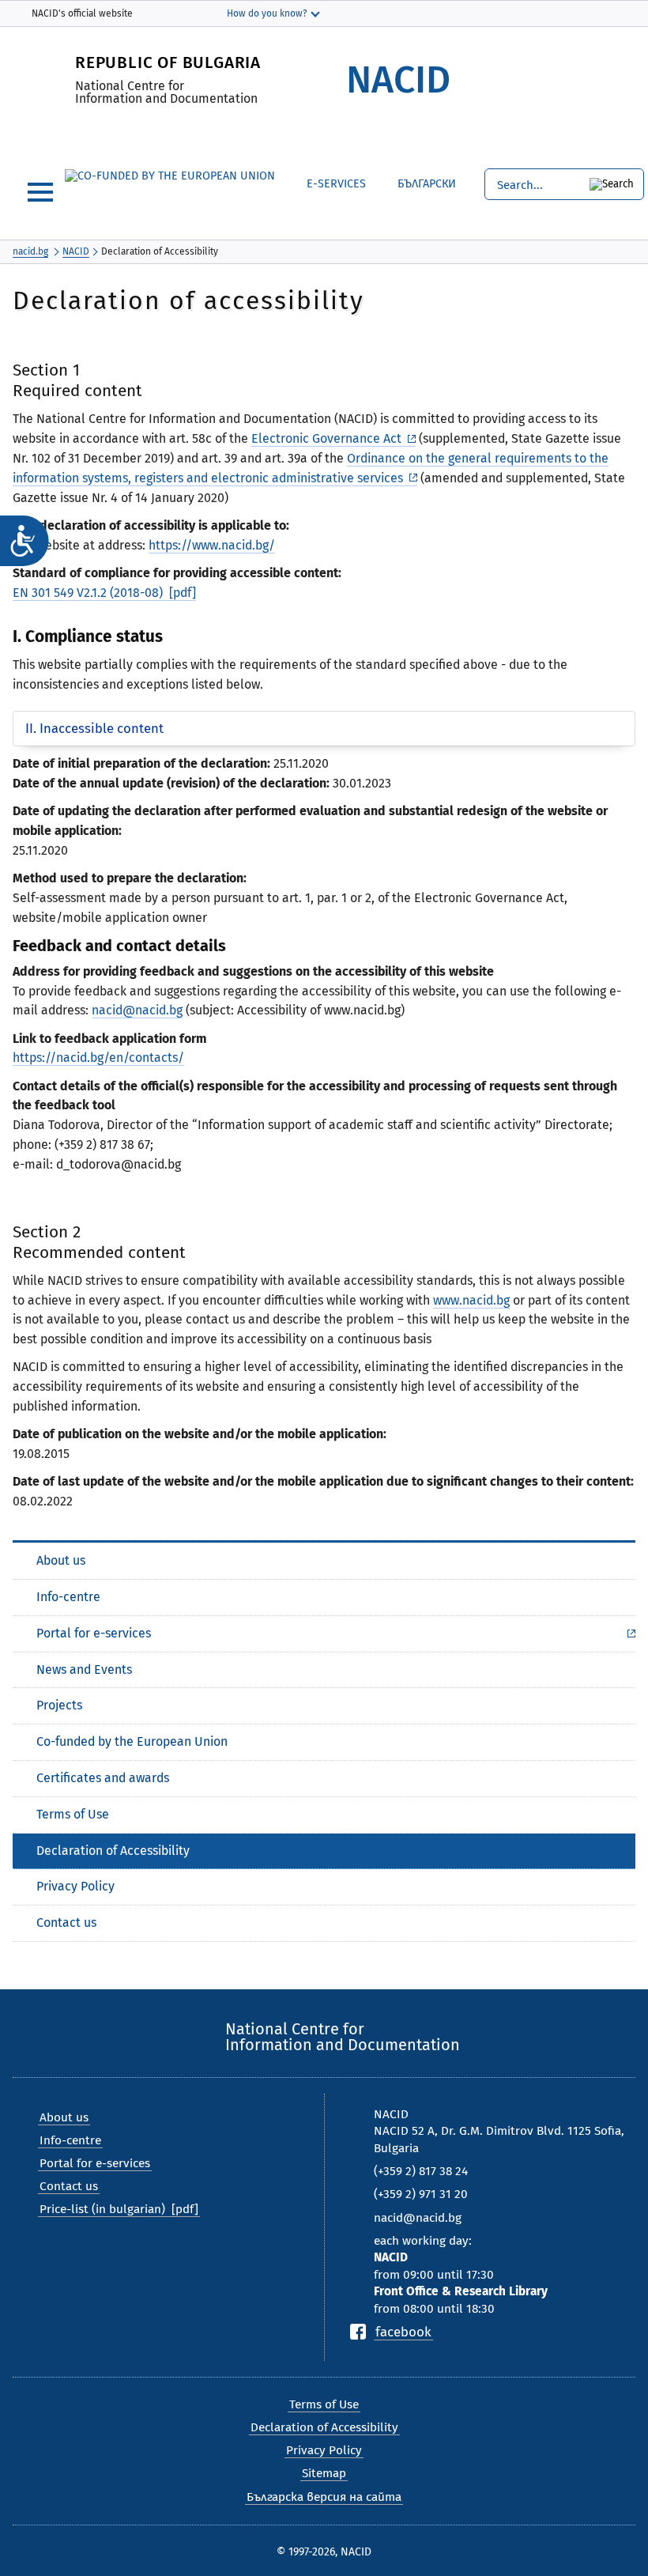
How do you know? (267, 13)
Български (415, 181)
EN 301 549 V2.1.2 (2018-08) (88, 593)
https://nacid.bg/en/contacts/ (98, 1058)
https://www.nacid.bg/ (212, 545)
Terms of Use (73, 1814)
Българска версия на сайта (324, 2497)
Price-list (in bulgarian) (102, 2209)
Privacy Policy (75, 1886)
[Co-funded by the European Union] (170, 176)
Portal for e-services (94, 1633)
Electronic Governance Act (326, 438)
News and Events (84, 1669)
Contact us (66, 1923)
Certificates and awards (103, 1778)
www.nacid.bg (471, 1300)
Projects (59, 1705)
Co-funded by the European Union (132, 1741)
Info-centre (68, 1597)
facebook (403, 2332)
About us (61, 1560)
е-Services (336, 184)
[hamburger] (40, 192)
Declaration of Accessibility (113, 1851)
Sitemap (324, 2473)
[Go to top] (620, 2509)
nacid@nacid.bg (137, 1010)
